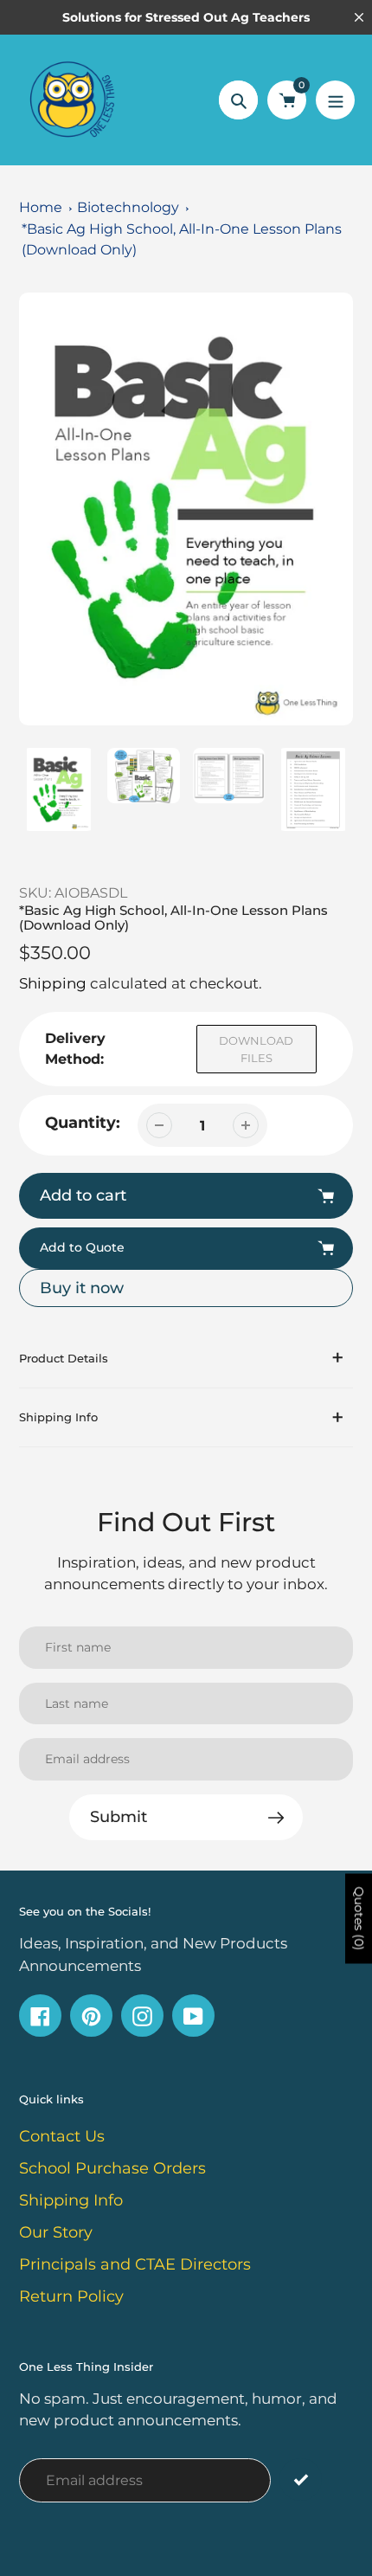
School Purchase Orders (112, 2168)
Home (41, 207)
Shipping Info (71, 2200)
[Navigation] (335, 100)
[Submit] (301, 2479)
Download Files (256, 1049)
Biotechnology (128, 207)
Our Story (56, 2232)
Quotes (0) (359, 1919)
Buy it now (82, 1288)
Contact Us (62, 2136)
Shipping (53, 983)
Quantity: (83, 1123)
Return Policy (71, 2296)
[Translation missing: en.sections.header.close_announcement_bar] (359, 17)
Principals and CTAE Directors (135, 2264)
